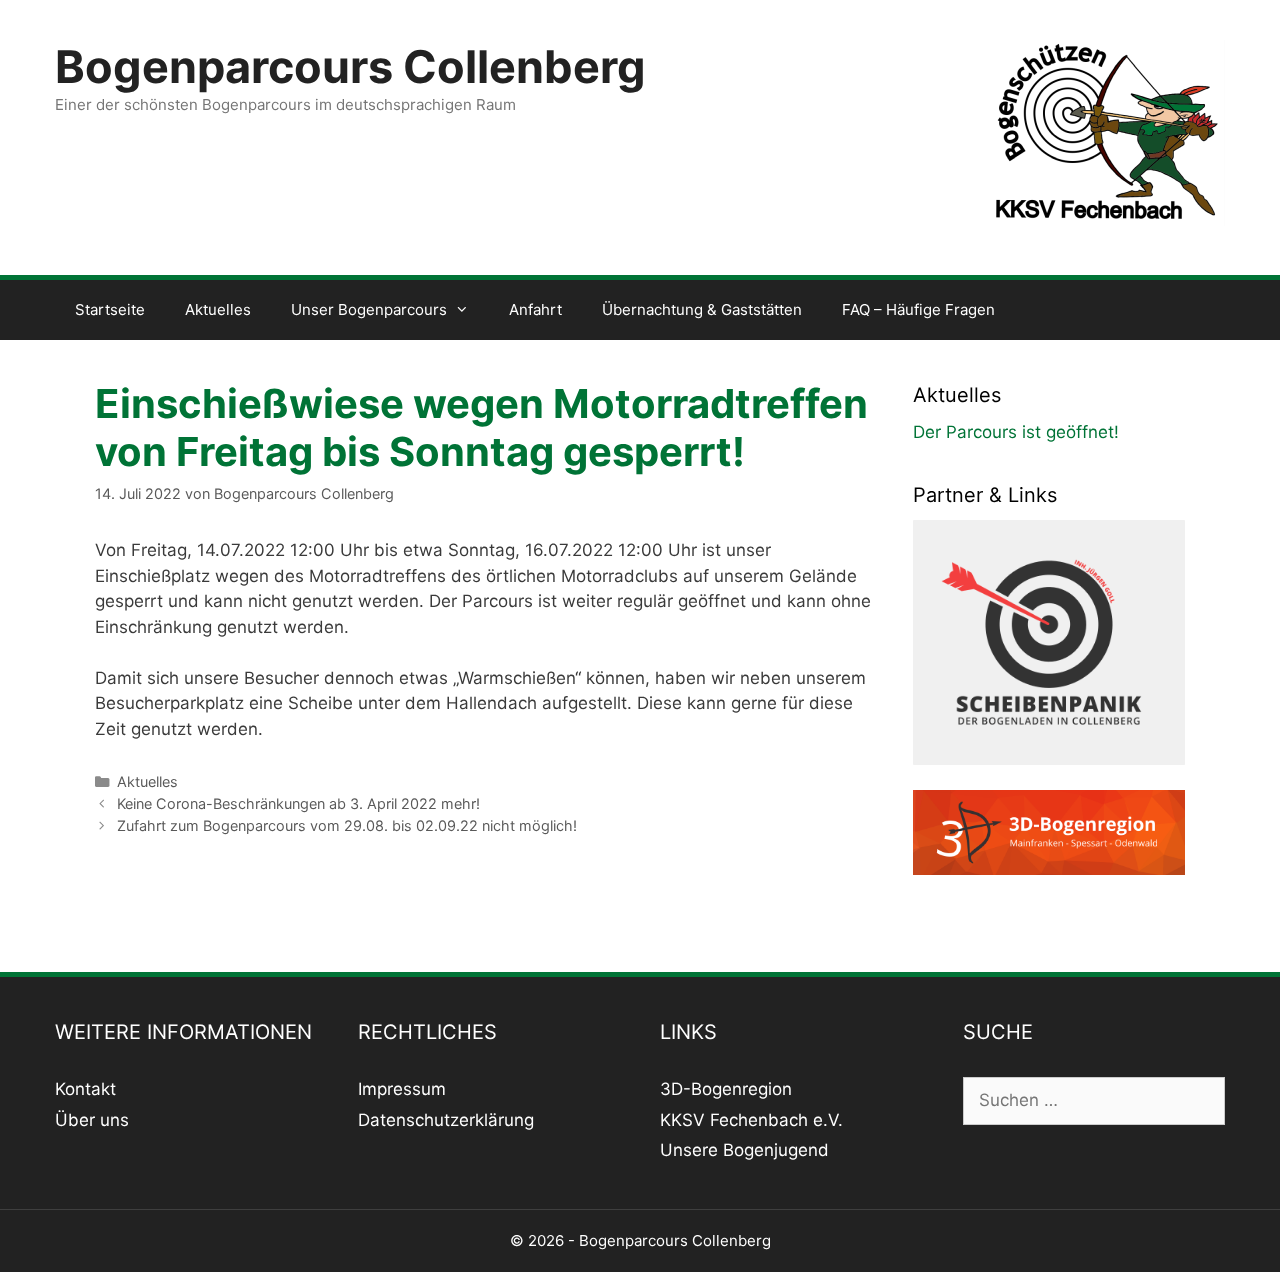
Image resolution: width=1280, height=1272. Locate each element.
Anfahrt (535, 309)
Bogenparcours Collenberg (350, 66)
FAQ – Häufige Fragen (918, 309)
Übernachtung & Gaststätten (702, 309)
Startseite (110, 309)
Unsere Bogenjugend (744, 1150)
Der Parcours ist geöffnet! (1016, 432)
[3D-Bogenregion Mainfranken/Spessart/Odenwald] (1049, 869)
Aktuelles (218, 309)
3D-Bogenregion (726, 1089)
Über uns (92, 1120)
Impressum (402, 1089)
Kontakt (85, 1089)
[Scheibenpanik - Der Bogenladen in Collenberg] (1049, 776)
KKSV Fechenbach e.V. (751, 1120)
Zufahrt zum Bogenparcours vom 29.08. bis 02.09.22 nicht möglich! (347, 825)
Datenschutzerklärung (446, 1120)
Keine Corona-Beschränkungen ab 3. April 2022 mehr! (298, 803)
